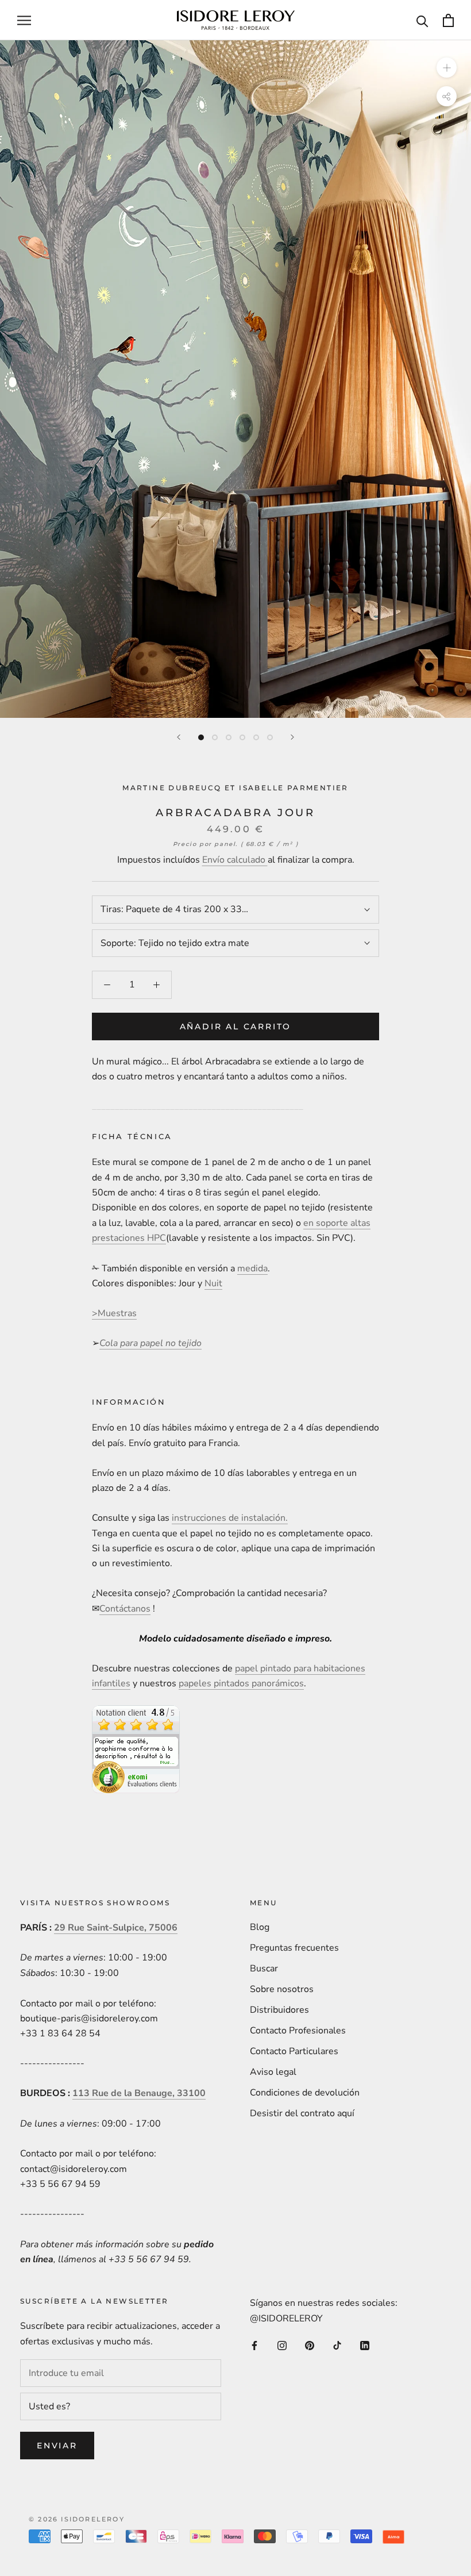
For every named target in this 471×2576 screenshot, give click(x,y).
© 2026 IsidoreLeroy (77, 2519)
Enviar (57, 2446)
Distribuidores (279, 2010)
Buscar (264, 1968)
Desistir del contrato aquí (302, 2113)
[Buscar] (422, 20)
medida (252, 1268)
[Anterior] (179, 737)
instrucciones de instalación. (230, 1518)
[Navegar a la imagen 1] (201, 737)
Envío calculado (235, 860)
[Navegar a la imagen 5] (256, 737)
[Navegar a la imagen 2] (215, 737)
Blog (260, 1927)
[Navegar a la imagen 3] (229, 737)
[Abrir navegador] (24, 20)
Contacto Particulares (294, 2051)
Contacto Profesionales (298, 2031)
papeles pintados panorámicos (241, 1683)
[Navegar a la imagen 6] (270, 737)
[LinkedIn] (365, 2345)
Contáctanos (125, 1609)
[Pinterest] (310, 2345)
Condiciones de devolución (305, 2093)
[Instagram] (282, 2345)
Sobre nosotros (282, 1989)
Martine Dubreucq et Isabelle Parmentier (235, 788)
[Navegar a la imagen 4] (242, 737)
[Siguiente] (292, 737)
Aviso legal (273, 2072)
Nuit (213, 1283)
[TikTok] (337, 2345)
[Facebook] (254, 2345)
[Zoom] (447, 68)
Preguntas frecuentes (294, 1948)
